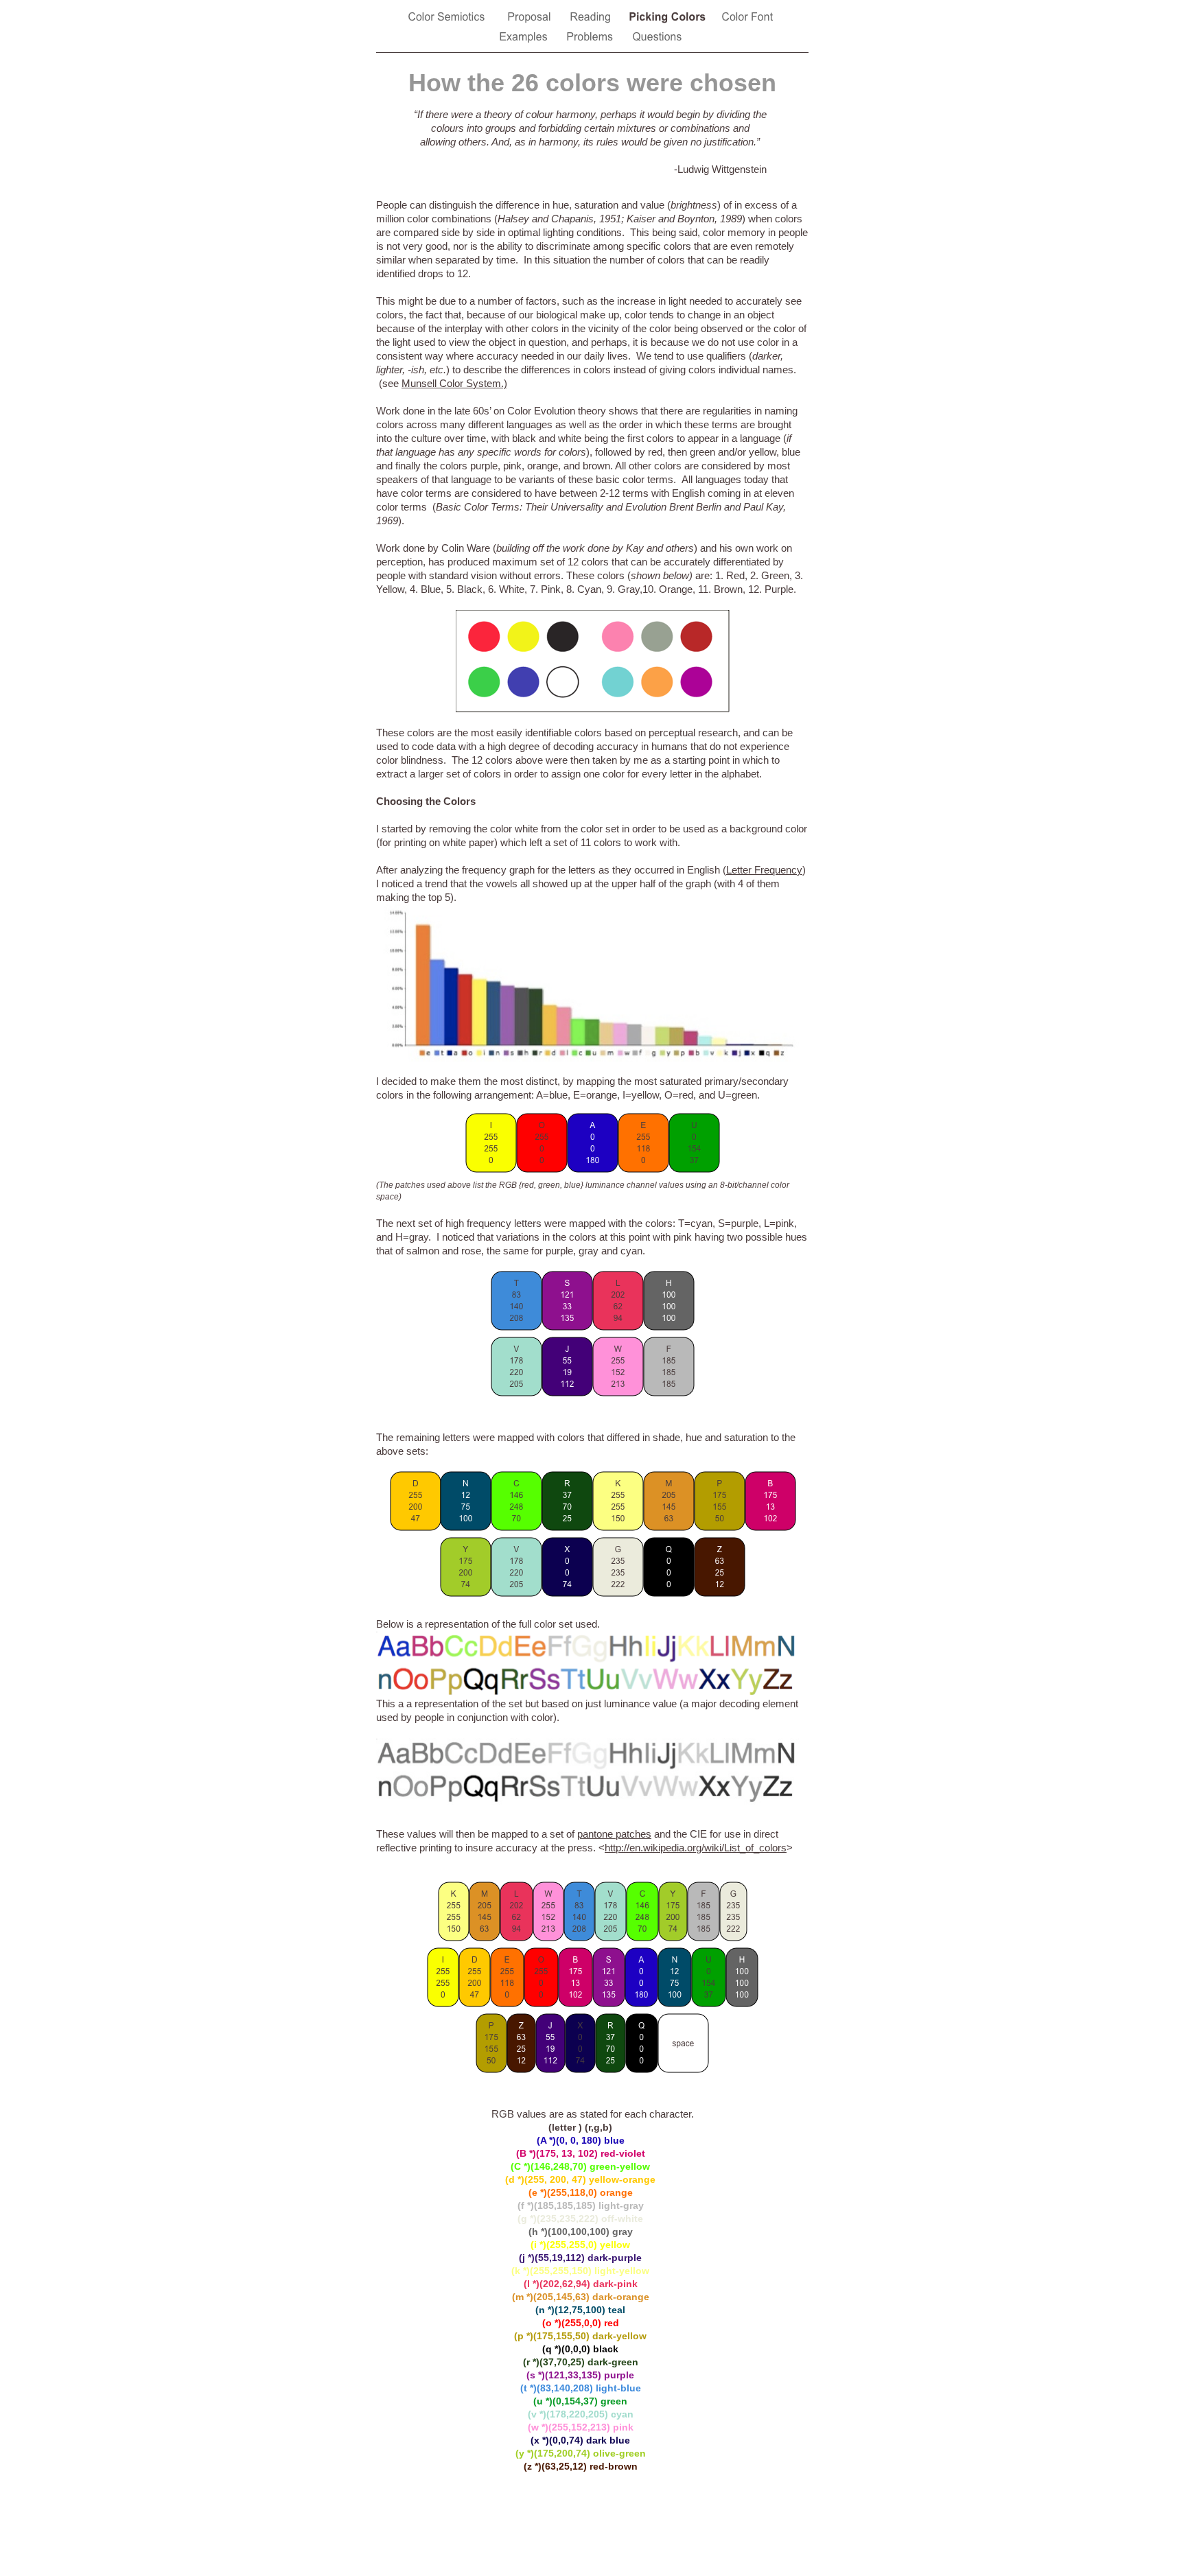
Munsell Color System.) (454, 383)
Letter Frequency (764, 870)
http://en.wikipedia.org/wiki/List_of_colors (696, 1848)
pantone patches (614, 1834)
